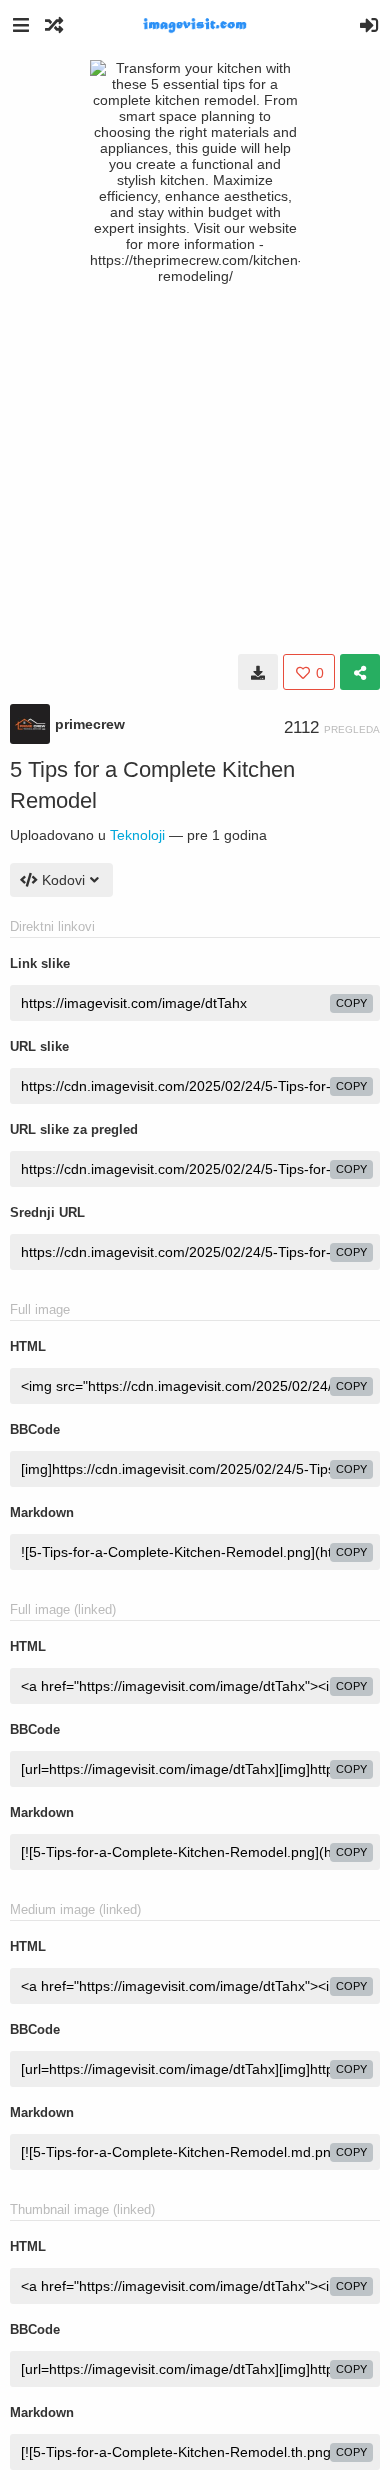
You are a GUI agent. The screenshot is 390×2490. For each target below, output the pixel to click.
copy (351, 1003)
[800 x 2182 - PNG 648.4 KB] (258, 672)
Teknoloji (137, 835)
